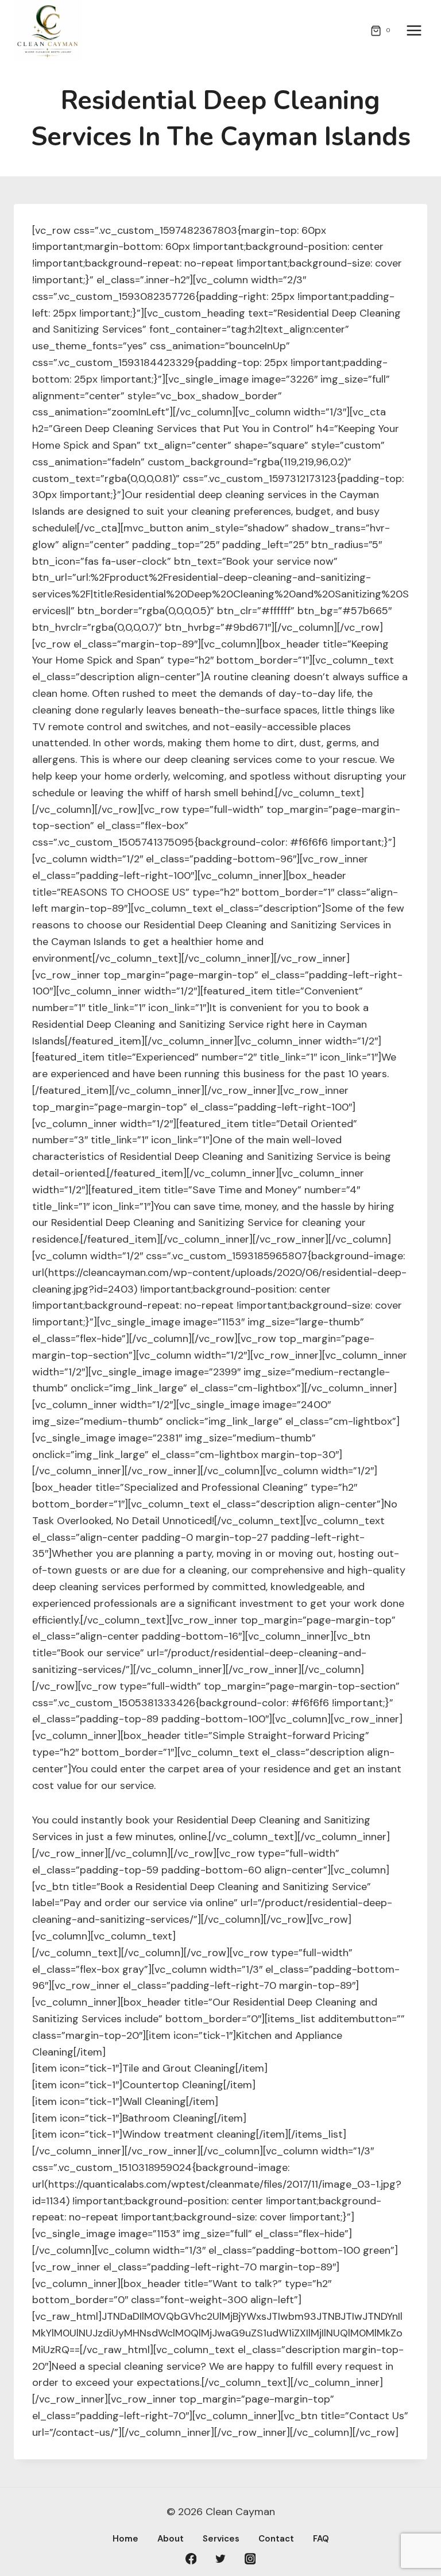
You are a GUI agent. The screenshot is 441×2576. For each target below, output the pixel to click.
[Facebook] (191, 2559)
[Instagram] (250, 2559)
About (171, 2539)
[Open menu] (414, 31)
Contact (276, 2539)
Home (125, 2539)
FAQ (321, 2539)
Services (221, 2539)
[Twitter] (220, 2559)
